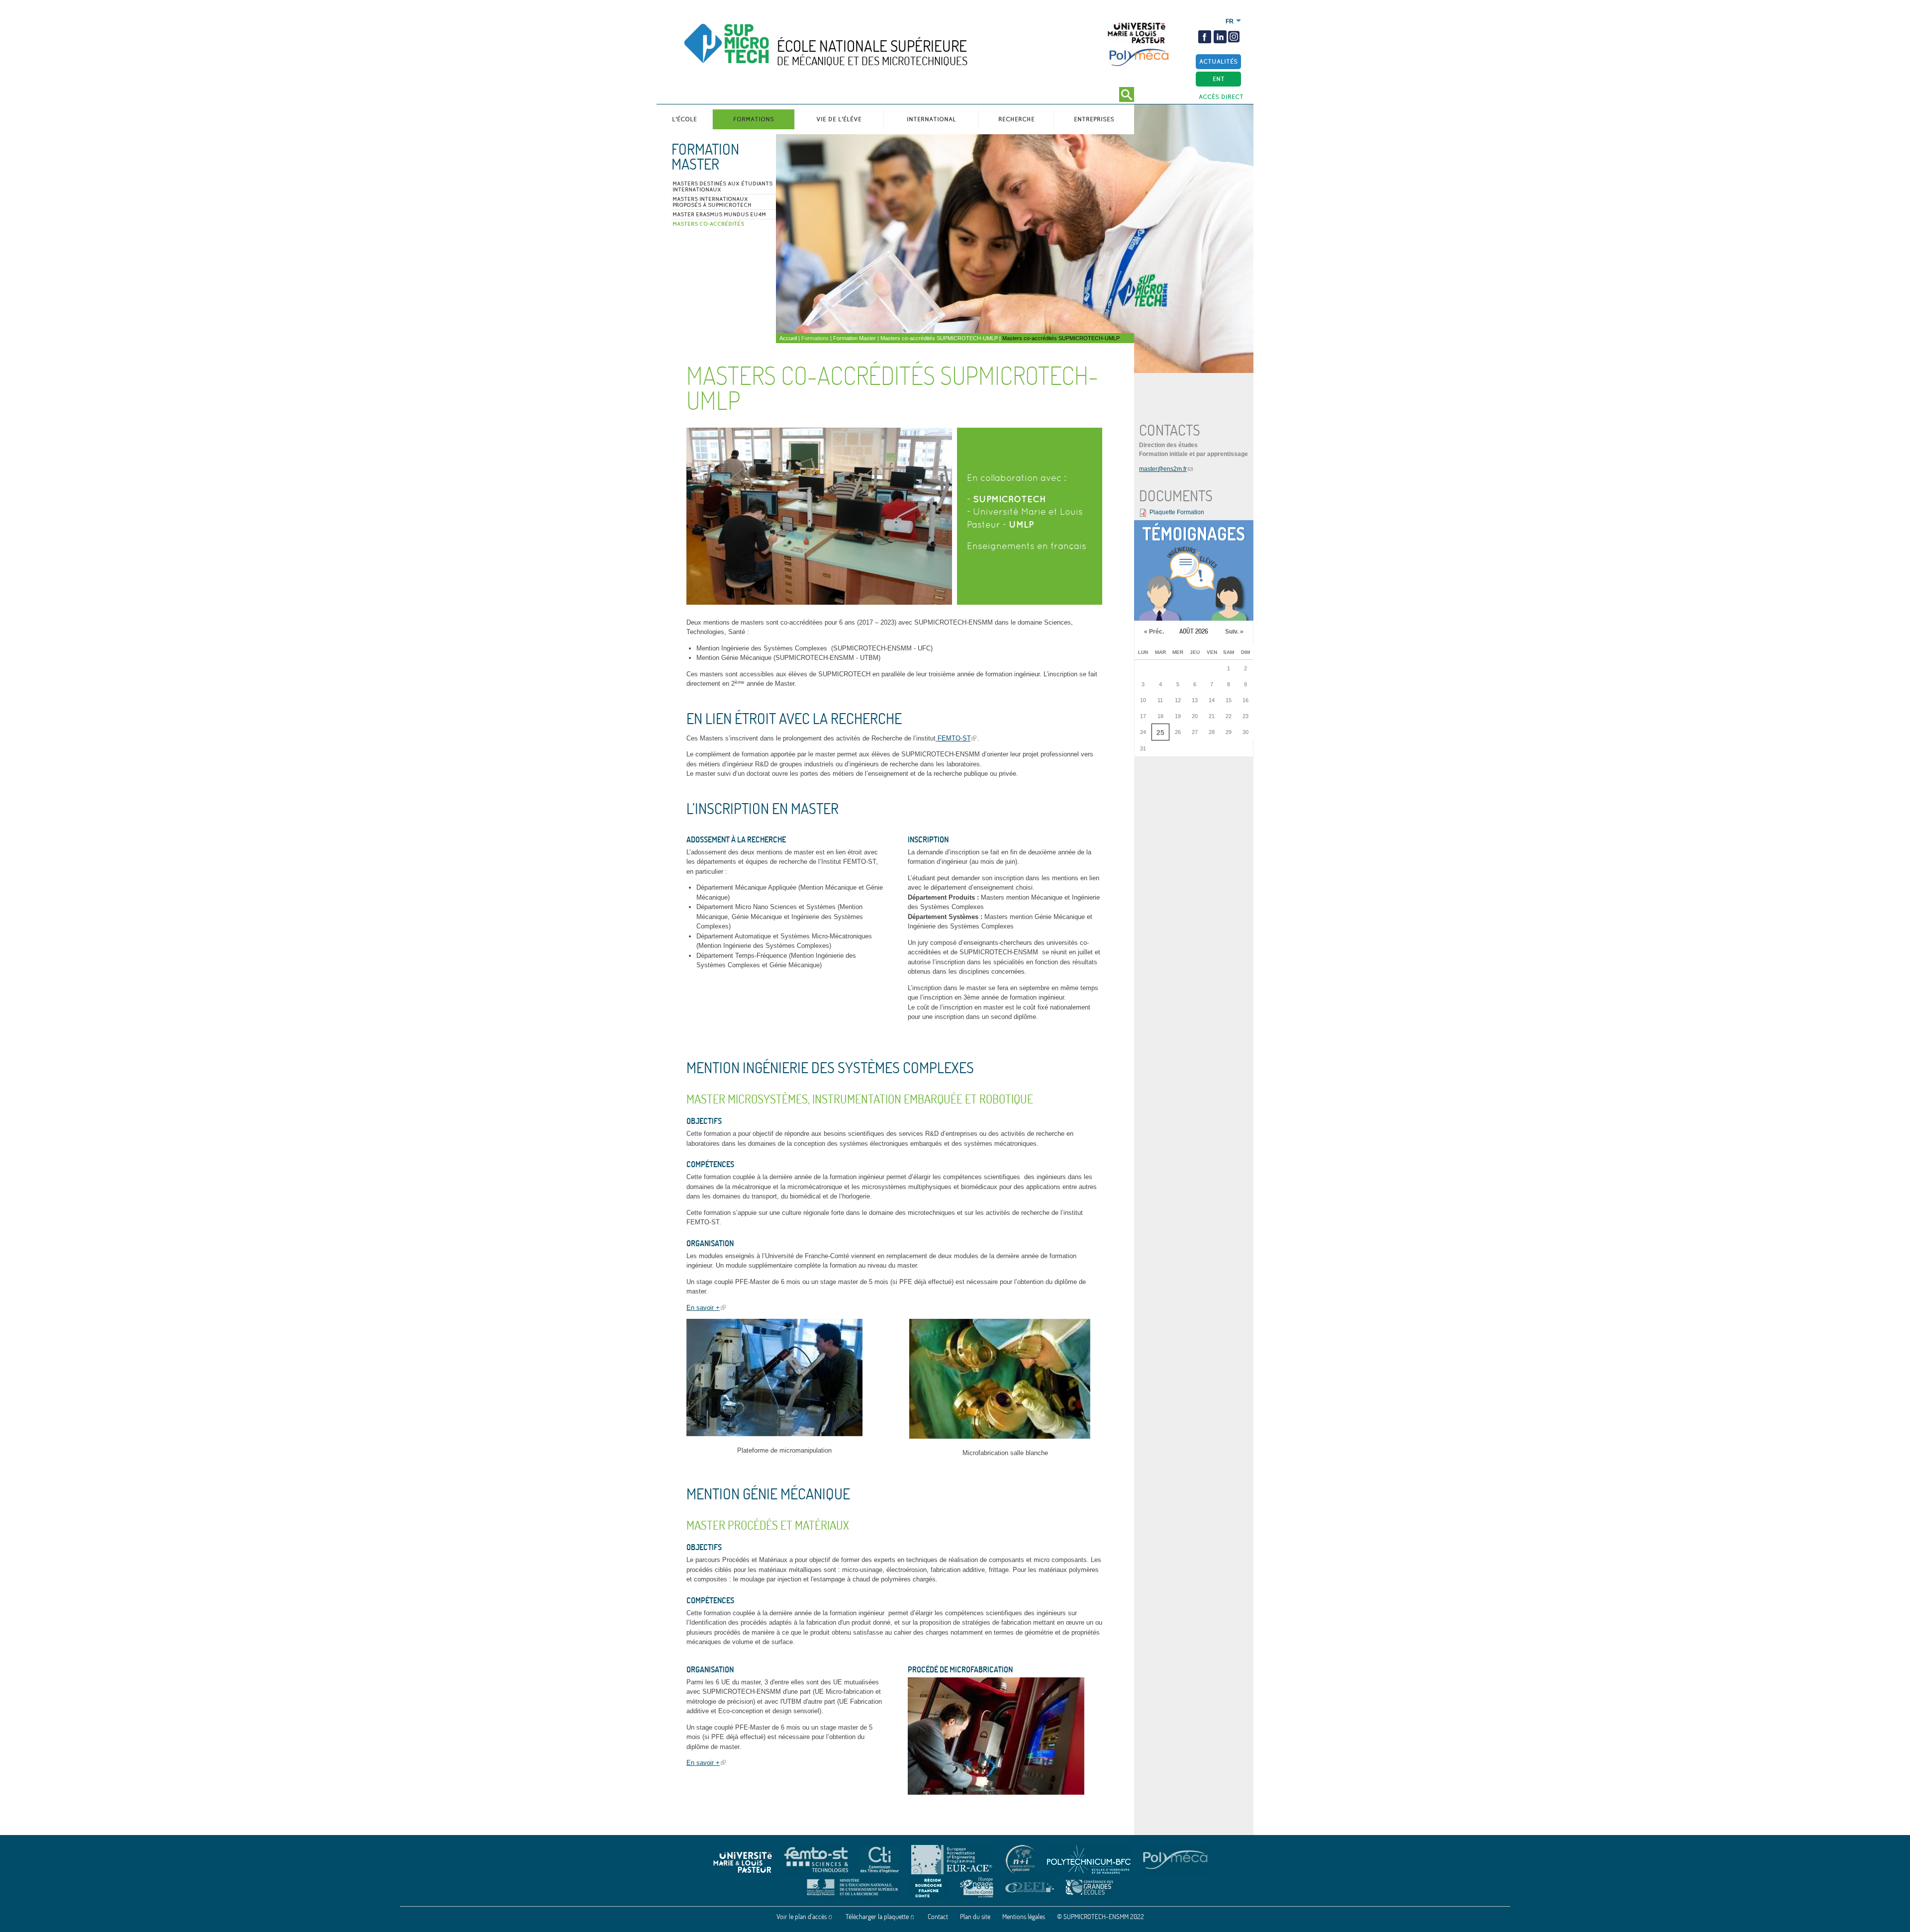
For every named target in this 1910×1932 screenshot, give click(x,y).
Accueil (788, 338)
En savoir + (703, 1308)
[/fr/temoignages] (1194, 570)
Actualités (1218, 61)
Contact (938, 1917)
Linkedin (1220, 37)
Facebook (1205, 37)
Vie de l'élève (839, 119)
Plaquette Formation (1177, 512)
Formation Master (705, 157)
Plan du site (975, 1917)
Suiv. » (1234, 632)
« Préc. (1154, 632)
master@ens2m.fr (1163, 469)
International (931, 119)
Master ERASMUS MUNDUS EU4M (719, 214)
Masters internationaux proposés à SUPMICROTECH (712, 202)
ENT (1219, 79)
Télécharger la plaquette (877, 1917)
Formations (754, 119)
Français (1230, 21)
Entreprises (1094, 119)
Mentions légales (1024, 1917)
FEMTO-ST (953, 738)
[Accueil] (748, 52)
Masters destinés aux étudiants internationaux (722, 186)
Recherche (1016, 119)
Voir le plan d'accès (802, 1917)
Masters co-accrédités (708, 224)
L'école (684, 119)
